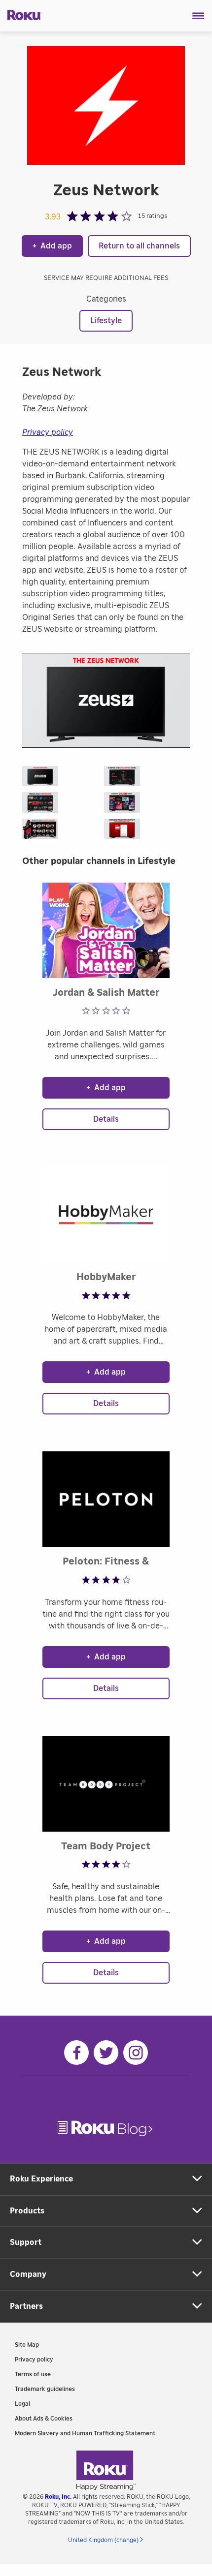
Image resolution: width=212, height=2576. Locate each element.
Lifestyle (106, 321)
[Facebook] (76, 2053)
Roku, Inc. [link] (58, 2497)
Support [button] (26, 2242)
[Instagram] (136, 2053)
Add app (52, 246)
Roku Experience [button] (41, 2179)
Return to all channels (139, 246)
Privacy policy (48, 432)
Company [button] (28, 2274)
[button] (198, 16)
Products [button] (27, 2211)
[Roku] (21, 14)
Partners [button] (26, 2306)
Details (106, 1119)
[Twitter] (106, 2053)
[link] (106, 2129)
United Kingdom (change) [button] (103, 2540)
